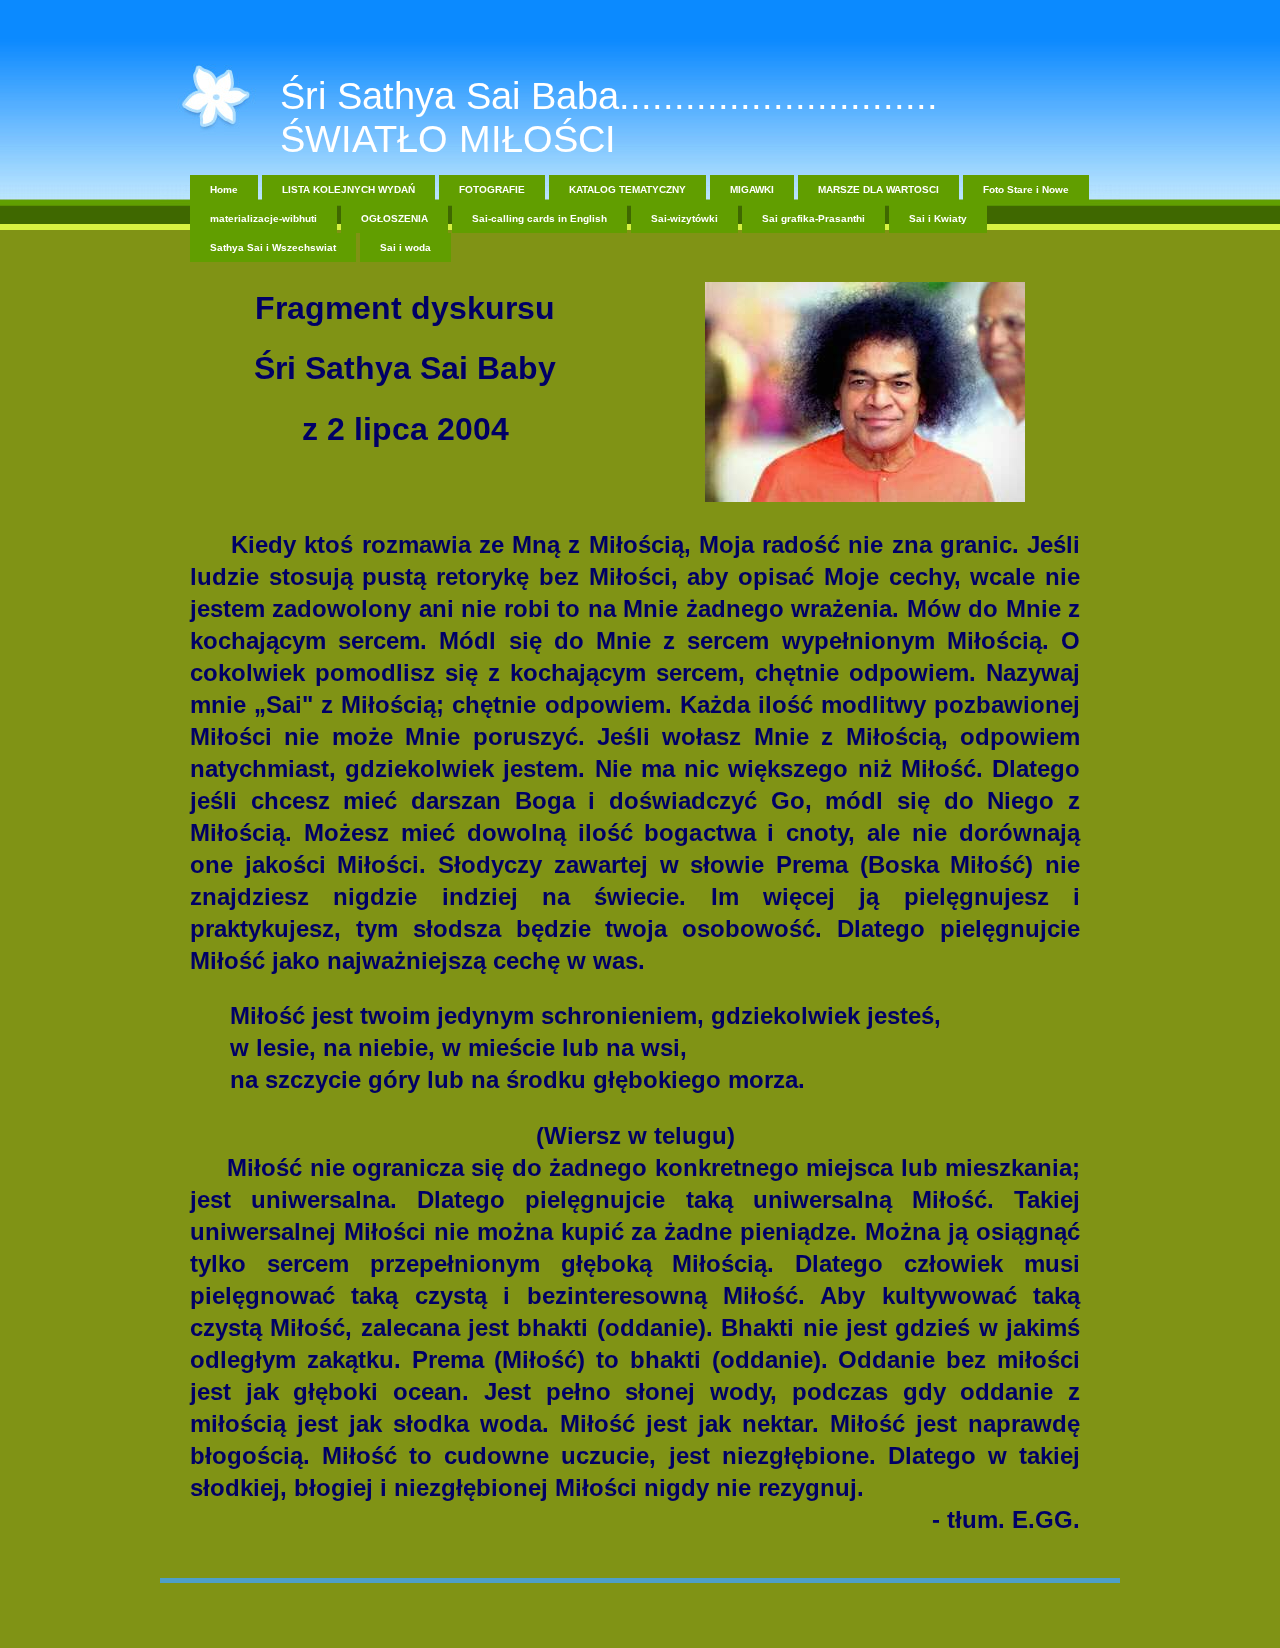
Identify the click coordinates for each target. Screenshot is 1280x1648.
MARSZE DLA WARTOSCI (878, 189)
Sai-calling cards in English (539, 218)
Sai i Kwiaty (938, 218)
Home (224, 189)
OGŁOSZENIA (394, 218)
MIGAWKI (752, 189)
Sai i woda (405, 247)
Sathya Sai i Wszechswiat (273, 247)
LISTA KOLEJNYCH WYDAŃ (348, 189)
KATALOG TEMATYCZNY (627, 189)
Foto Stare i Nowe (1026, 189)
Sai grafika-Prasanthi (813, 218)
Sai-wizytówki (684, 218)
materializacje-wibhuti (263, 218)
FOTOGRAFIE (492, 189)
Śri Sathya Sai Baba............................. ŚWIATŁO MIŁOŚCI (609, 117)
